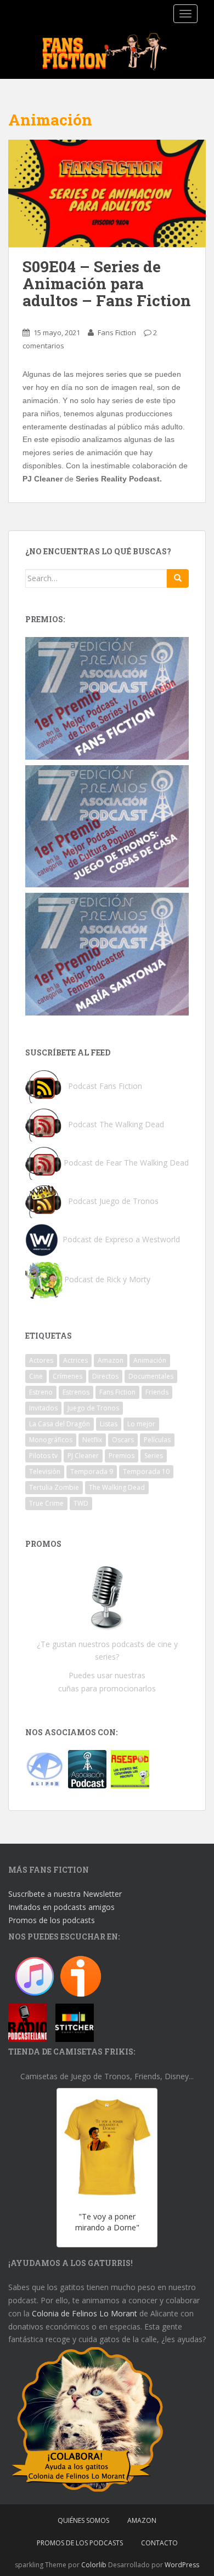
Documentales (151, 1376)
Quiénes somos (83, 2520)
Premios (122, 1456)
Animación (150, 1360)
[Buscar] (178, 578)
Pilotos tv (43, 1456)
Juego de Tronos (93, 1408)
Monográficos (51, 1440)
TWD (81, 1503)
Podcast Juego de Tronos (113, 1201)
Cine (36, 1376)
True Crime (46, 1503)
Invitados (43, 1408)
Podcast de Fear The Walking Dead (126, 1163)
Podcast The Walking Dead (115, 1124)
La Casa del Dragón (60, 1424)
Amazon (111, 1360)
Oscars (123, 1440)
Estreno (41, 1392)
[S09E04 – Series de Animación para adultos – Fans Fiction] (107, 194)
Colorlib (94, 2565)
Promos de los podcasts (52, 1920)
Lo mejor (141, 1424)
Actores (41, 1360)
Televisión (45, 1471)
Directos (105, 1376)
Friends (157, 1392)
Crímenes (67, 1376)
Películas (157, 1440)
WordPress (182, 2565)
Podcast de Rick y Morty (107, 1279)
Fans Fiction (117, 332)
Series (154, 1456)
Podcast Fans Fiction (105, 1086)
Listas (109, 1424)
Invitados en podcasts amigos (61, 1907)
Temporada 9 (92, 1471)
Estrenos (76, 1392)
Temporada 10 (146, 1471)
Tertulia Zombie (54, 1487)
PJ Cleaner (83, 1456)
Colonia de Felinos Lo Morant (85, 2313)
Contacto (159, 2543)
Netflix (92, 1440)
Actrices (75, 1360)
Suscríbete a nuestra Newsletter (65, 1894)
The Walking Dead (117, 1487)
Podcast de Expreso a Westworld (121, 1239)
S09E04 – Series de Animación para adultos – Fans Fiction (107, 283)
